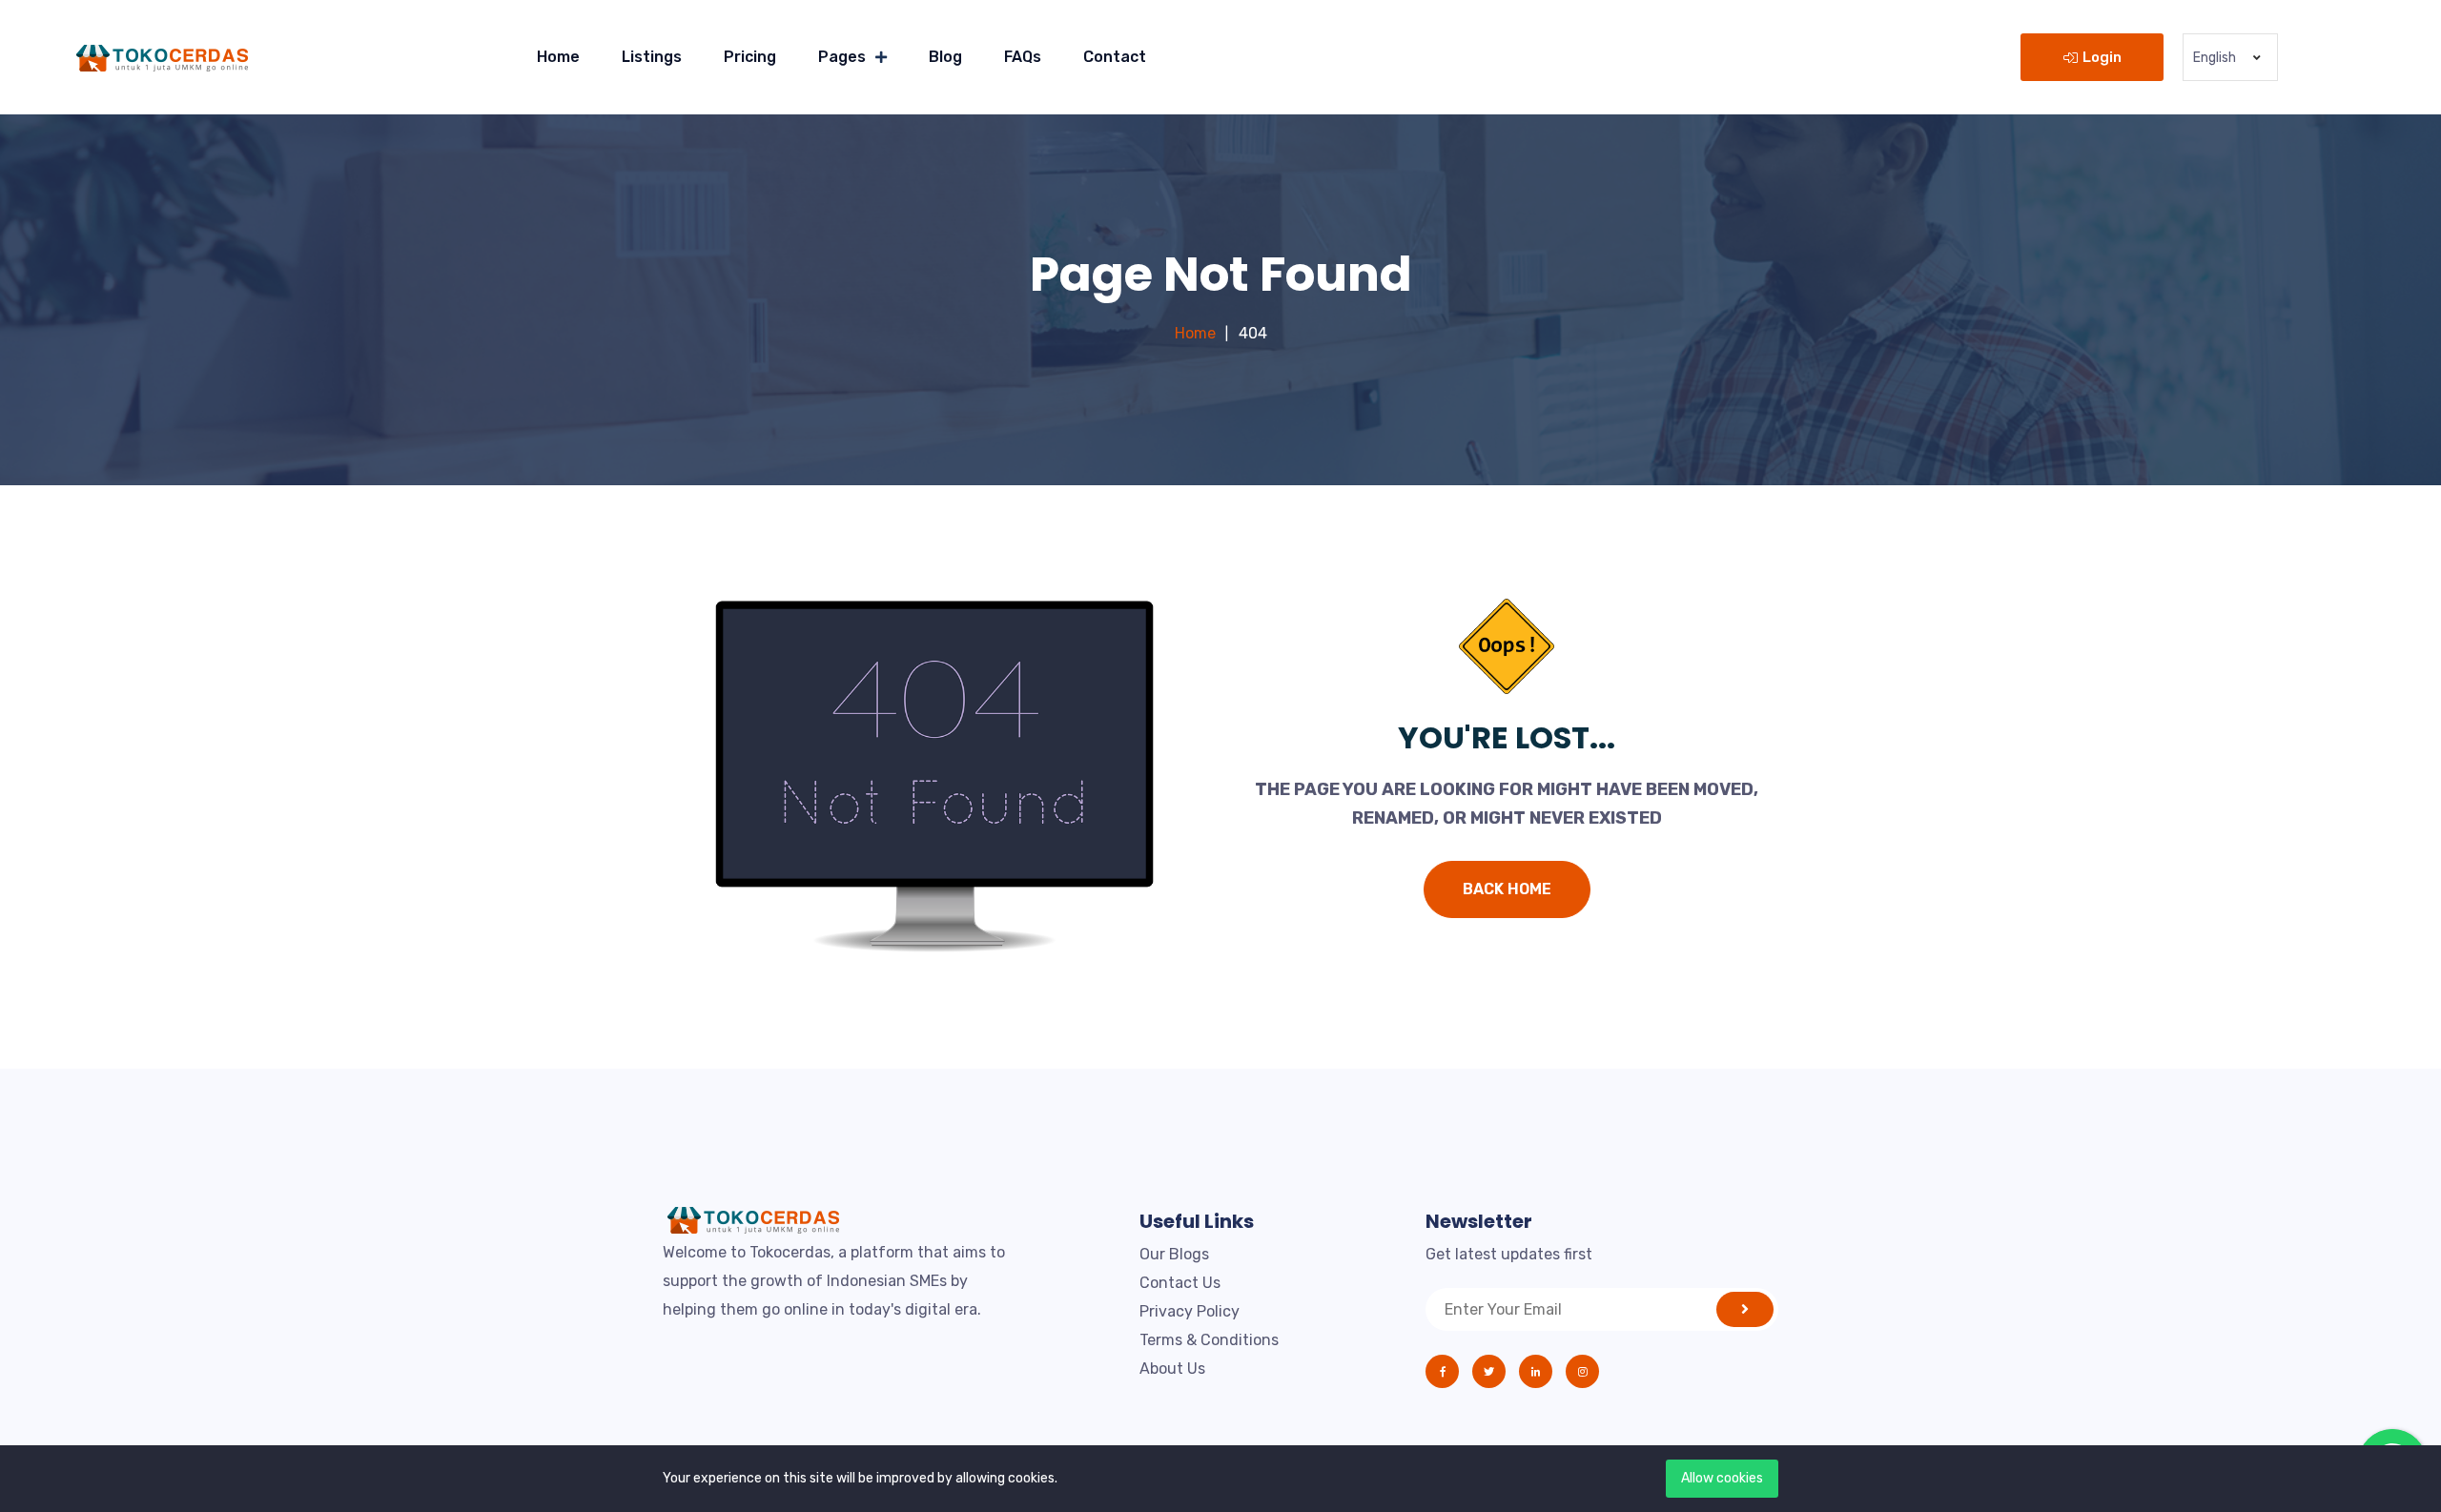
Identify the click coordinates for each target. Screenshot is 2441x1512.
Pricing (750, 57)
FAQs (1023, 57)
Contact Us (1180, 1283)
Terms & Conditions (1209, 1340)
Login (2102, 57)
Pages (842, 57)
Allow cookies (1722, 1478)
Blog (945, 57)
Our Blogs (1174, 1254)
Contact (1115, 57)
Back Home (1507, 889)
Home (558, 57)
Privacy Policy (1190, 1311)
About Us (1172, 1369)
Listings (652, 57)
